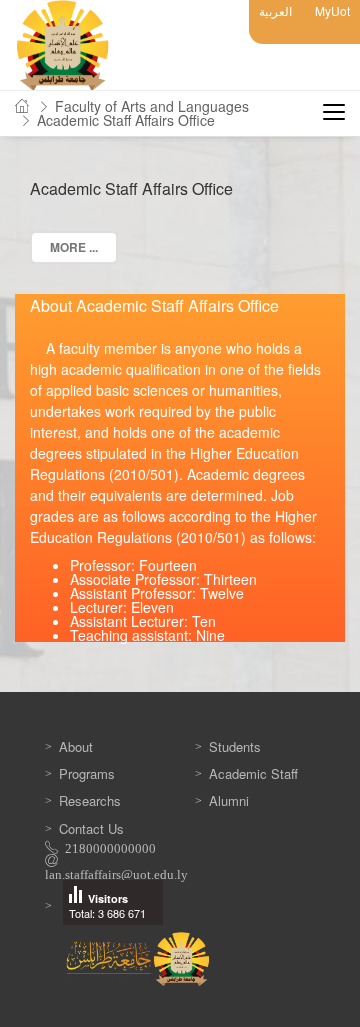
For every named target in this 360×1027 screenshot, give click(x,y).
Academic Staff (253, 773)
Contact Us (91, 828)
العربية (275, 10)
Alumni (229, 800)
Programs (87, 773)
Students (235, 746)
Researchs (90, 800)
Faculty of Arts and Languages (152, 106)
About (76, 746)
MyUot (332, 10)
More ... (74, 247)
